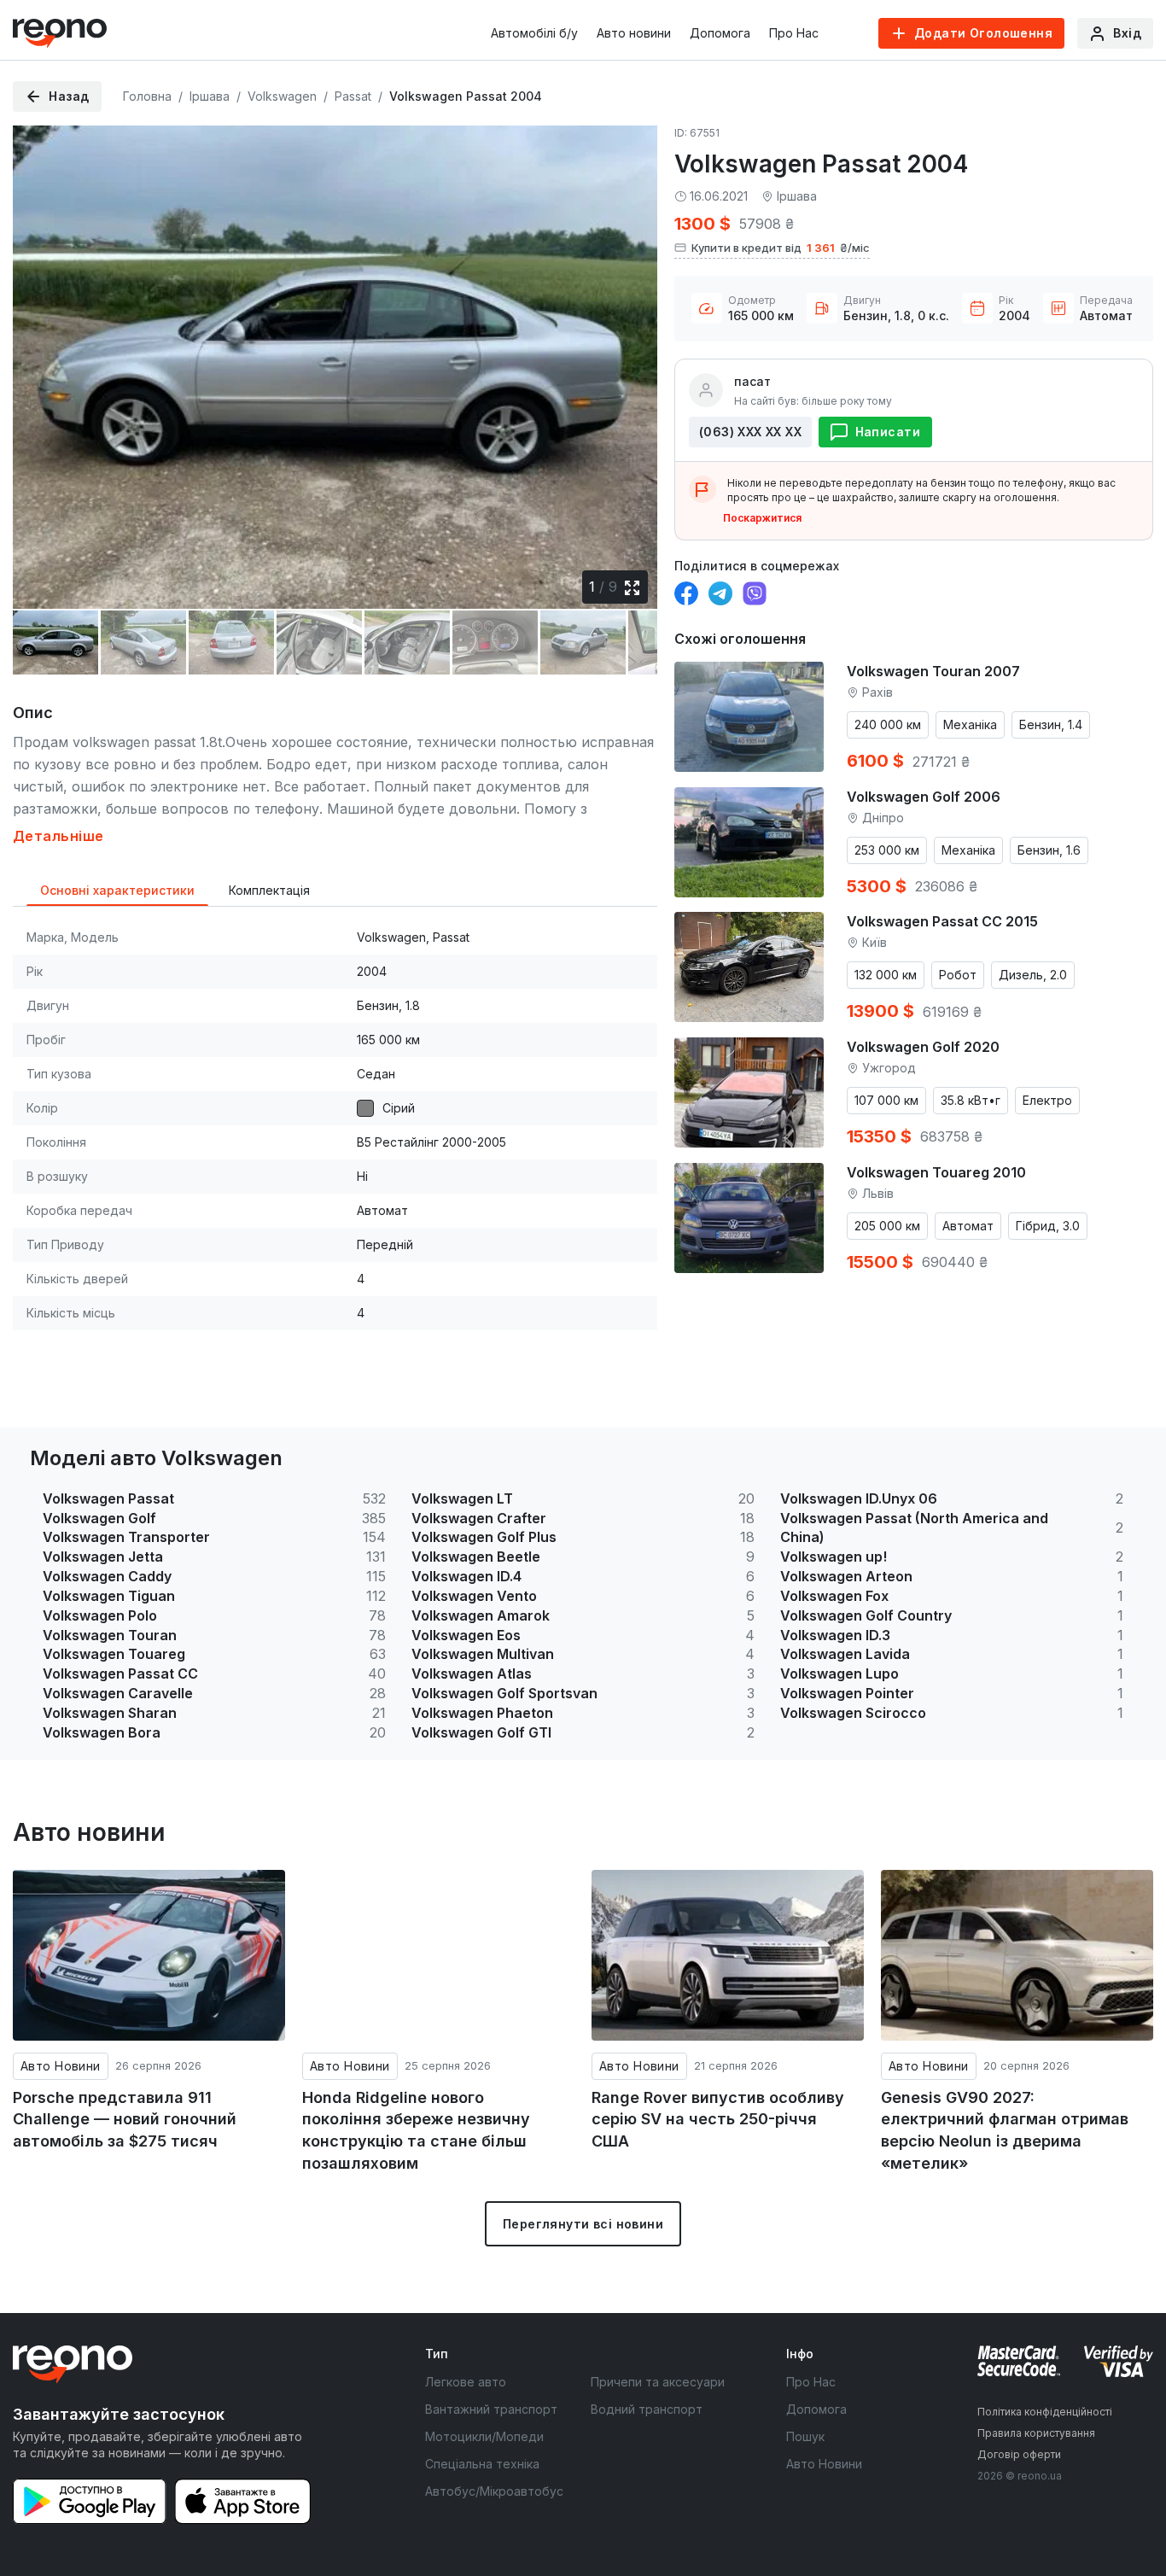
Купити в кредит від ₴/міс (781, 248)
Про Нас (794, 33)
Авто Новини (61, 2066)
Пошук (805, 2436)
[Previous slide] (40, 356)
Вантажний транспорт (491, 2409)
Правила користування (1036, 2433)
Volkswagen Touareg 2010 (936, 1172)
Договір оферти (1019, 2454)
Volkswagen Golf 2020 (923, 1047)
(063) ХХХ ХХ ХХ (750, 432)
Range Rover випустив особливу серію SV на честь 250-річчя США (718, 2119)
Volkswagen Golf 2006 (924, 797)
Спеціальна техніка (482, 2464)
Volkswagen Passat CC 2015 (942, 921)
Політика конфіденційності (1045, 2412)
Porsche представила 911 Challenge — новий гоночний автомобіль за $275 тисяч (125, 2119)
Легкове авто (466, 2382)
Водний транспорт (647, 2409)
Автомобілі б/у (534, 33)
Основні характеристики (117, 890)
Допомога (720, 33)
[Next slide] (630, 356)
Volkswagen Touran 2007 (933, 671)
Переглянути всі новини (583, 2224)
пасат (752, 381)
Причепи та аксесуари (658, 2382)
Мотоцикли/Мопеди (484, 2436)
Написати (888, 432)
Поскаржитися (762, 518)
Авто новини (634, 33)
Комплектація (269, 890)
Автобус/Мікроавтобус (494, 2491)
